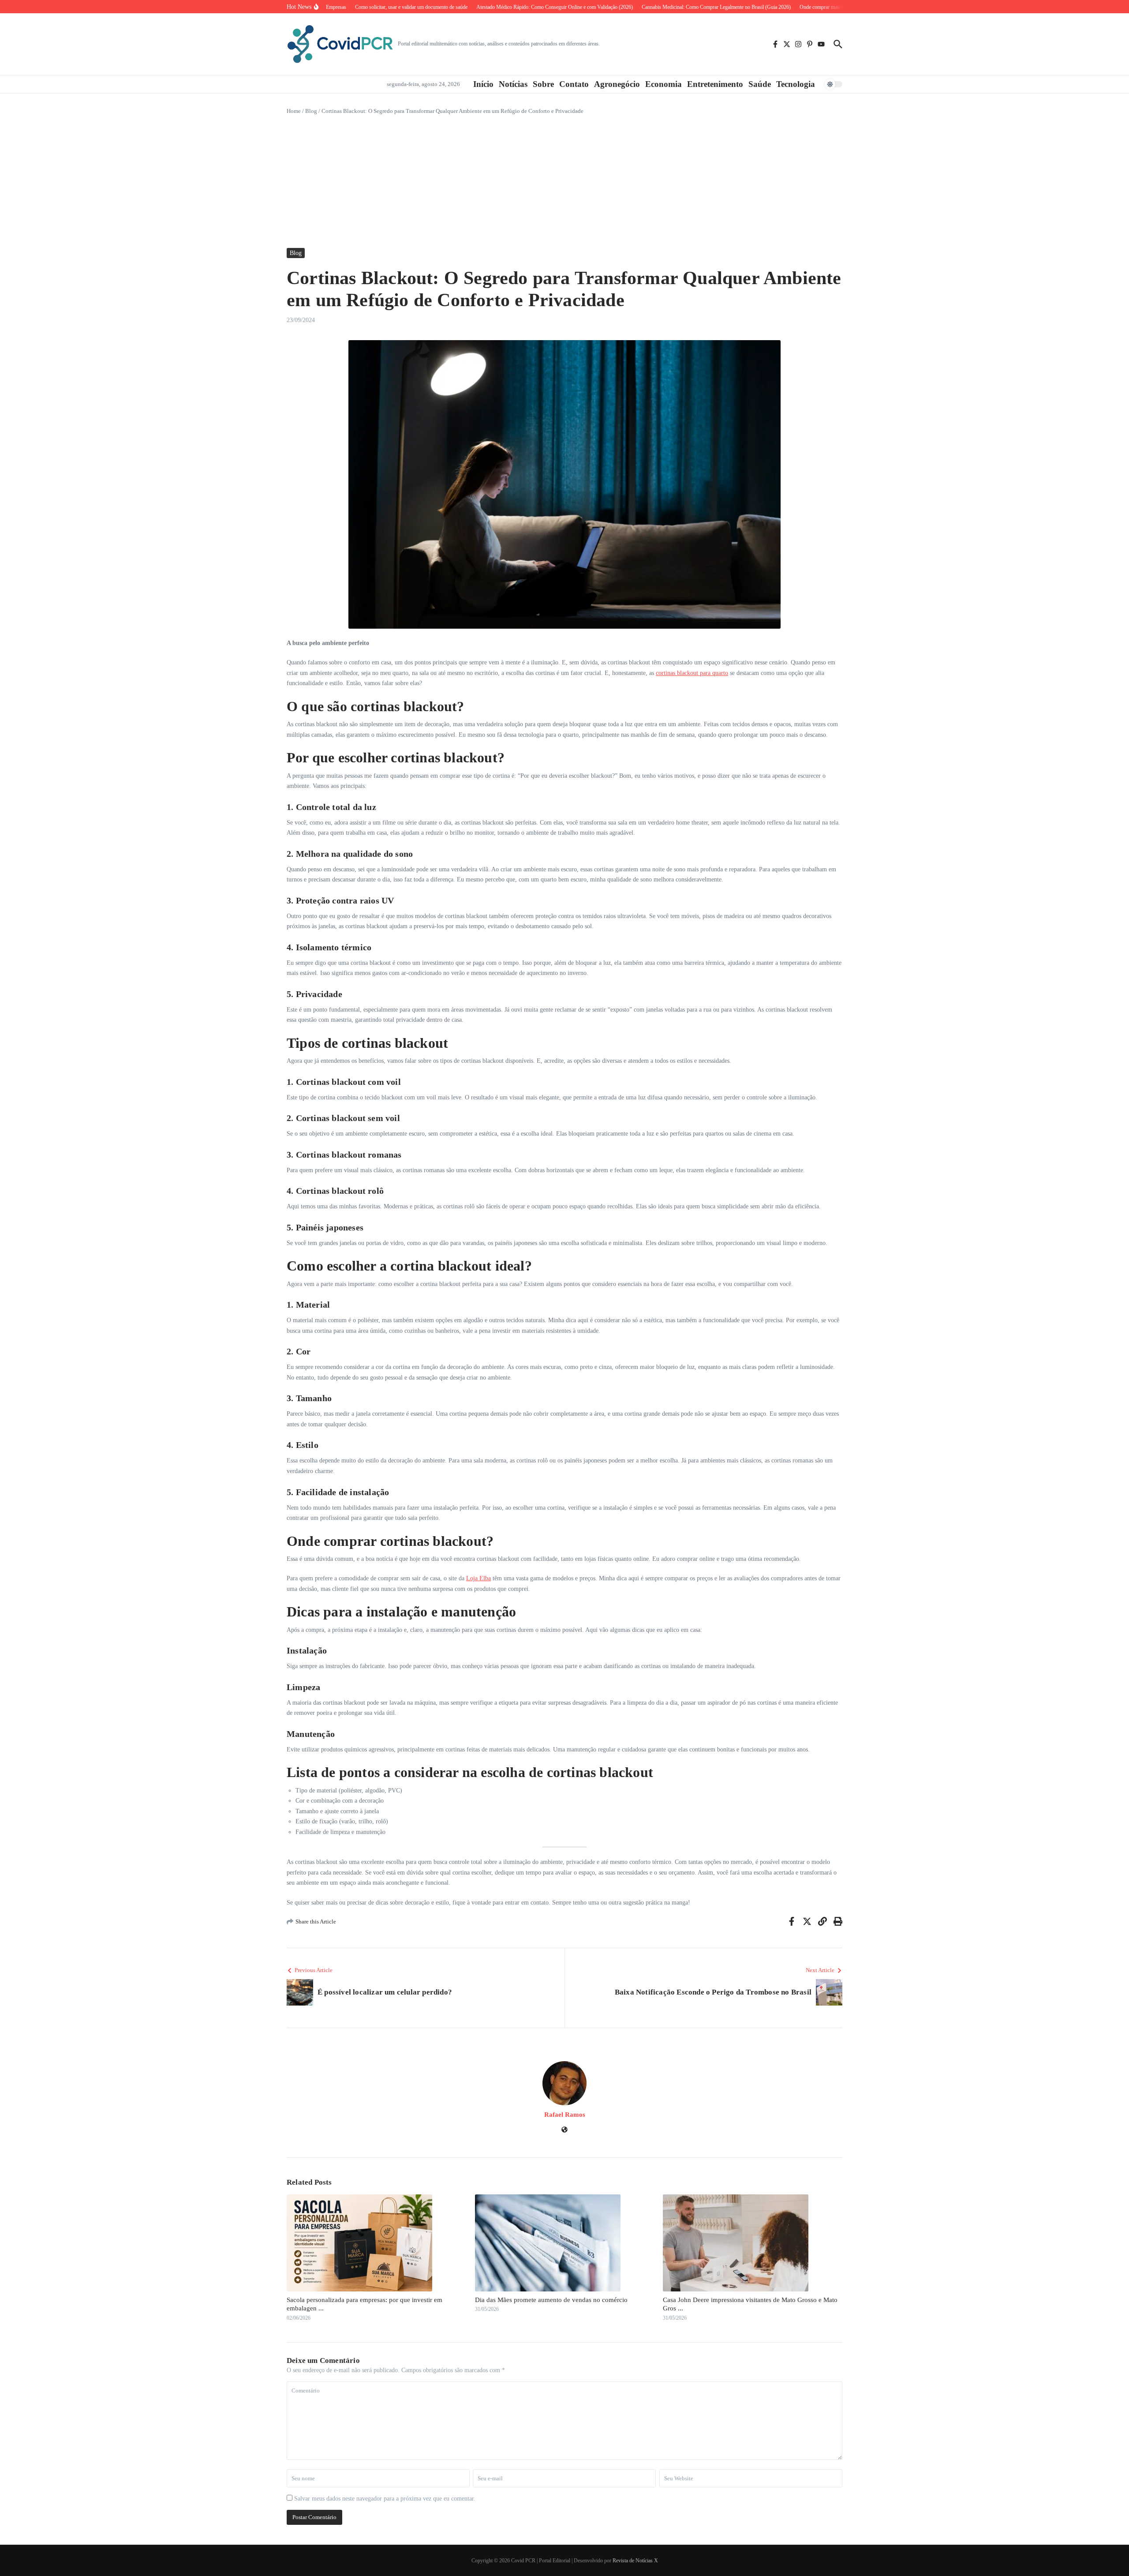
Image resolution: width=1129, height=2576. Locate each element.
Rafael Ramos (565, 2115)
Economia (664, 84)
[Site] (564, 2131)
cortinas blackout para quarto (692, 673)
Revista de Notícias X (635, 2561)
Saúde (760, 84)
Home (294, 111)
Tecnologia (796, 84)
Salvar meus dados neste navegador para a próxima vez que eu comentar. (385, 2499)
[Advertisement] (564, 182)
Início (483, 84)
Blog (311, 111)
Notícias (513, 84)
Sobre (543, 84)
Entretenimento (715, 84)
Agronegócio (617, 84)
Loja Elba (479, 1578)
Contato (574, 84)
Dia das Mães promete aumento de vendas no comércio (551, 2300)
